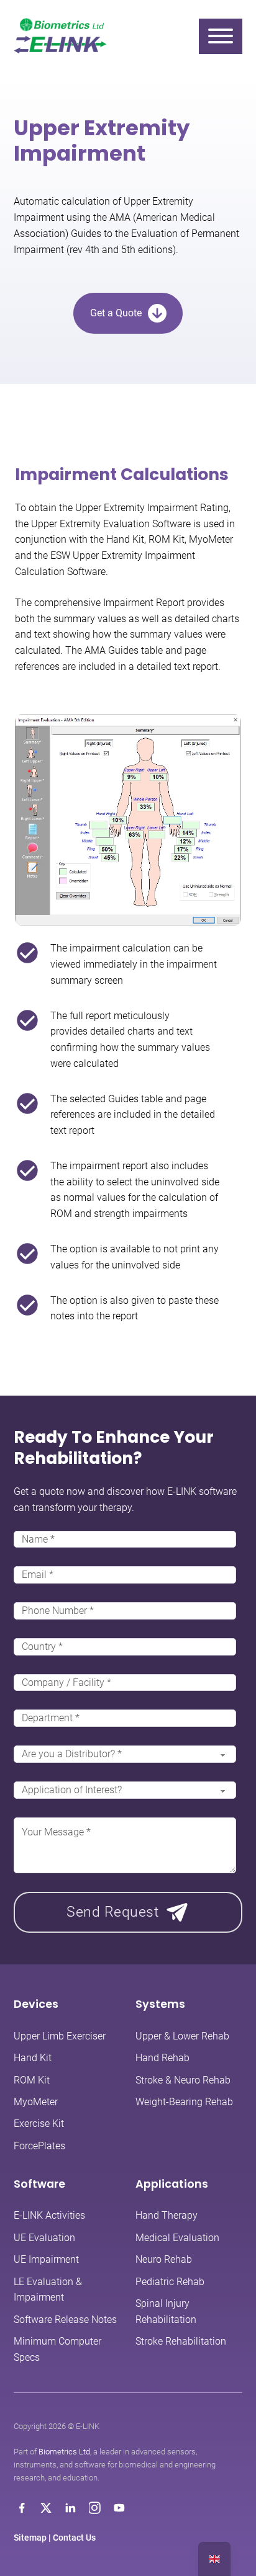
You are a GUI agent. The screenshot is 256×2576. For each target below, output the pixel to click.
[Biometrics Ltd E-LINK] (60, 36)
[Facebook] (22, 2508)
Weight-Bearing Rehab (184, 2102)
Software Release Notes (65, 2320)
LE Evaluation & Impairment (48, 2290)
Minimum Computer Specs (57, 2349)
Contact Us (74, 2538)
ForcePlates (39, 2146)
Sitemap (30, 2538)
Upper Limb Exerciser (60, 2036)
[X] (46, 2508)
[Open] (221, 36)
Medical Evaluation (177, 2238)
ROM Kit (32, 2080)
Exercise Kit (39, 2124)
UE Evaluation (44, 2238)
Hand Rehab (162, 2058)
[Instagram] (94, 2508)
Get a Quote (116, 313)
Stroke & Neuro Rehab (183, 2080)
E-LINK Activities (49, 2215)
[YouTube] (119, 2508)
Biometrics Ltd (64, 2452)
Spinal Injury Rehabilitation (166, 2311)
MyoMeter (36, 2102)
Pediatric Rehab (170, 2282)
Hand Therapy (167, 2215)
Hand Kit (33, 2058)
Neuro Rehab (164, 2259)
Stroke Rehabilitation (181, 2341)
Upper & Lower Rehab (182, 2036)
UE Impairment (46, 2259)
